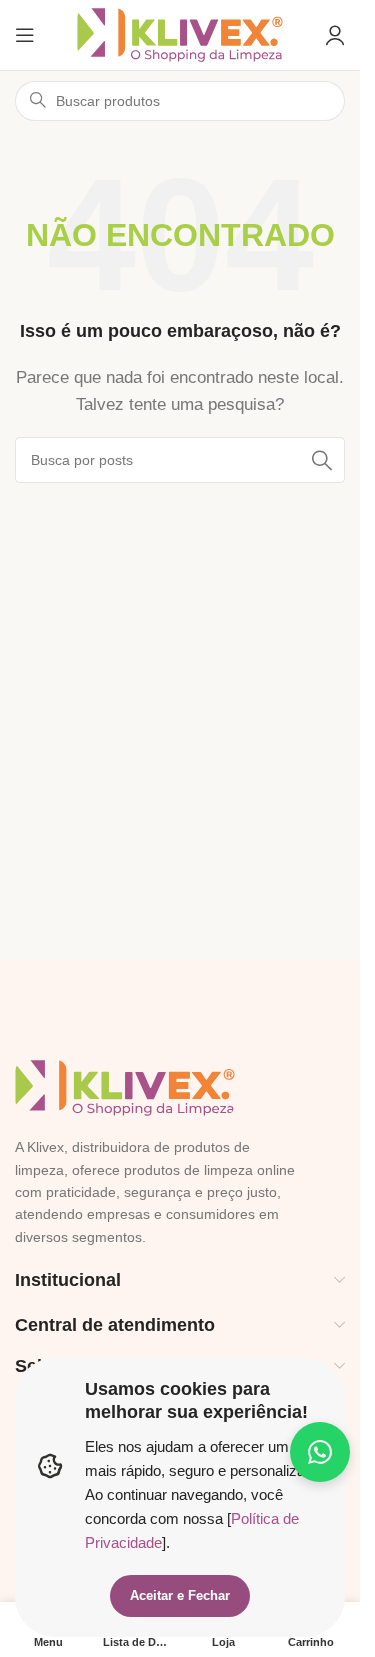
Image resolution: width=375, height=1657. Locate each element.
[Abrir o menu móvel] (25, 35)
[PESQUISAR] (322, 460)
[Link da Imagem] (125, 1086)
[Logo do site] (180, 33)
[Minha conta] (335, 35)
